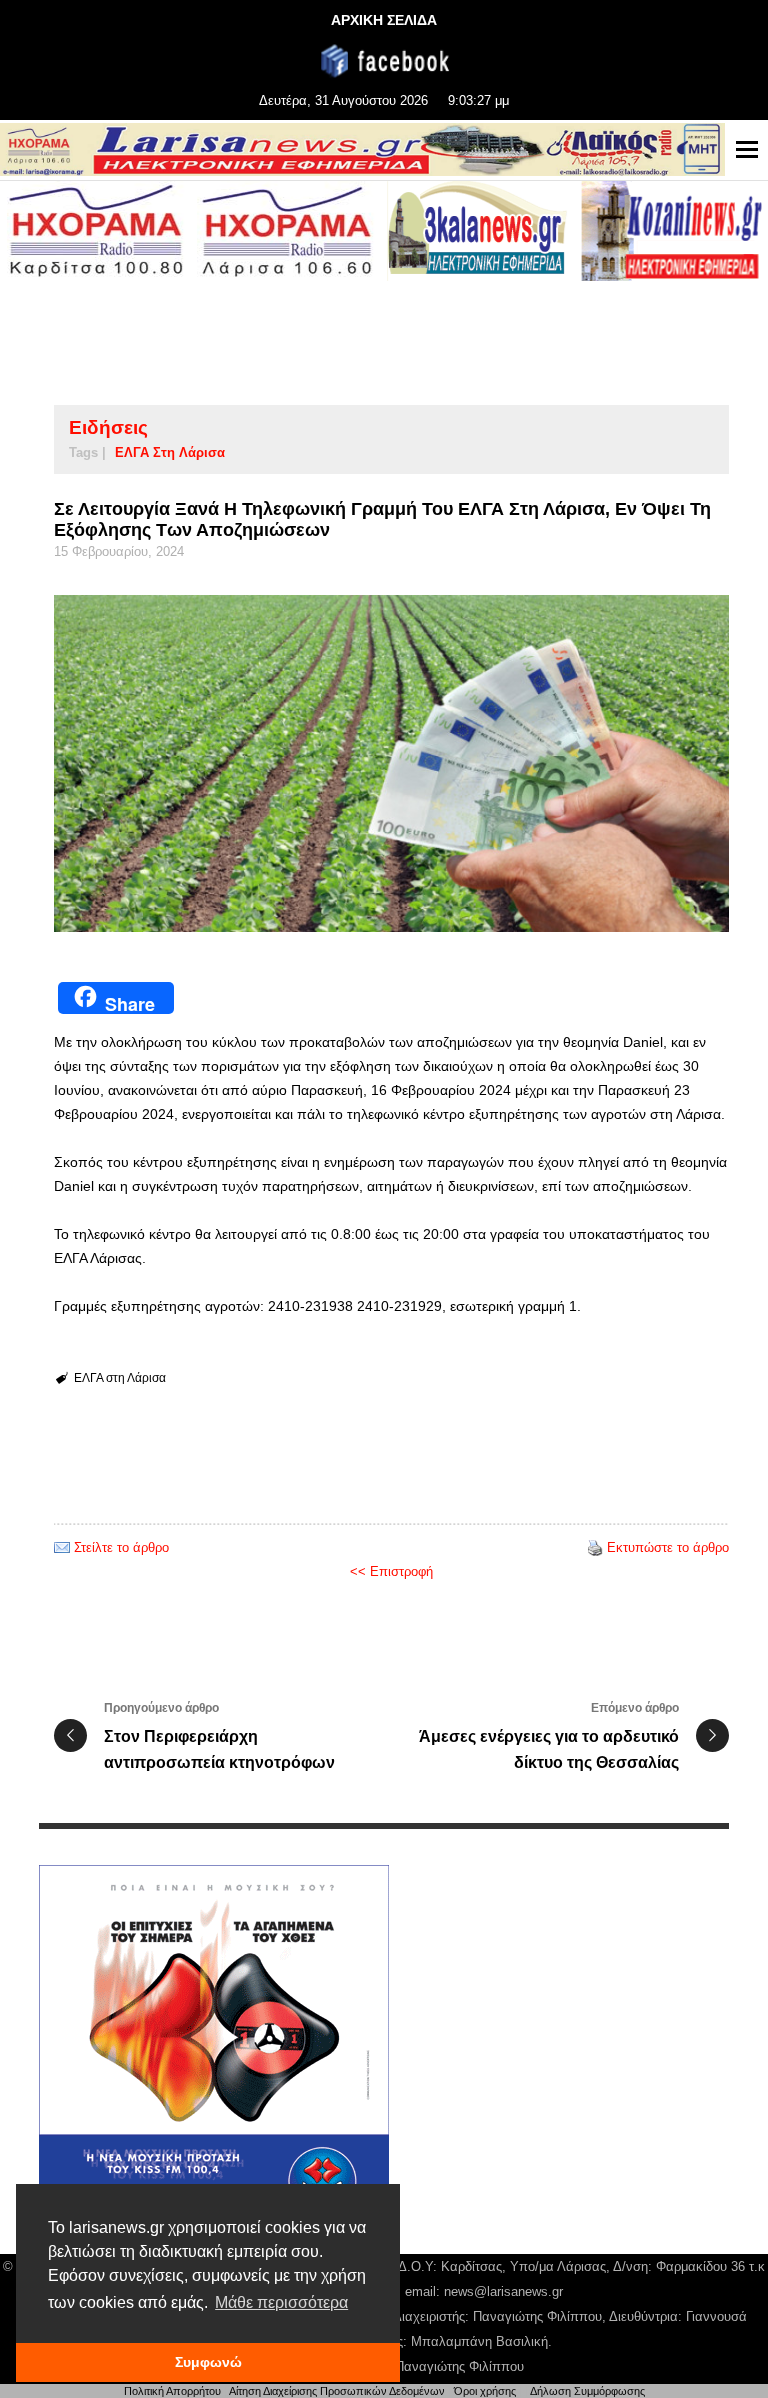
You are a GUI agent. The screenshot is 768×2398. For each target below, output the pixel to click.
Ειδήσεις (108, 427)
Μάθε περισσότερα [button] (281, 2302)
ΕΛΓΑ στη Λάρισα (170, 452)
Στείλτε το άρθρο (121, 1547)
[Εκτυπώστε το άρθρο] (595, 1547)
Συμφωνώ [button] (208, 2362)
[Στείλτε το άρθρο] (62, 1547)
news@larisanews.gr (503, 2291)
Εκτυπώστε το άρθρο (668, 1547)
